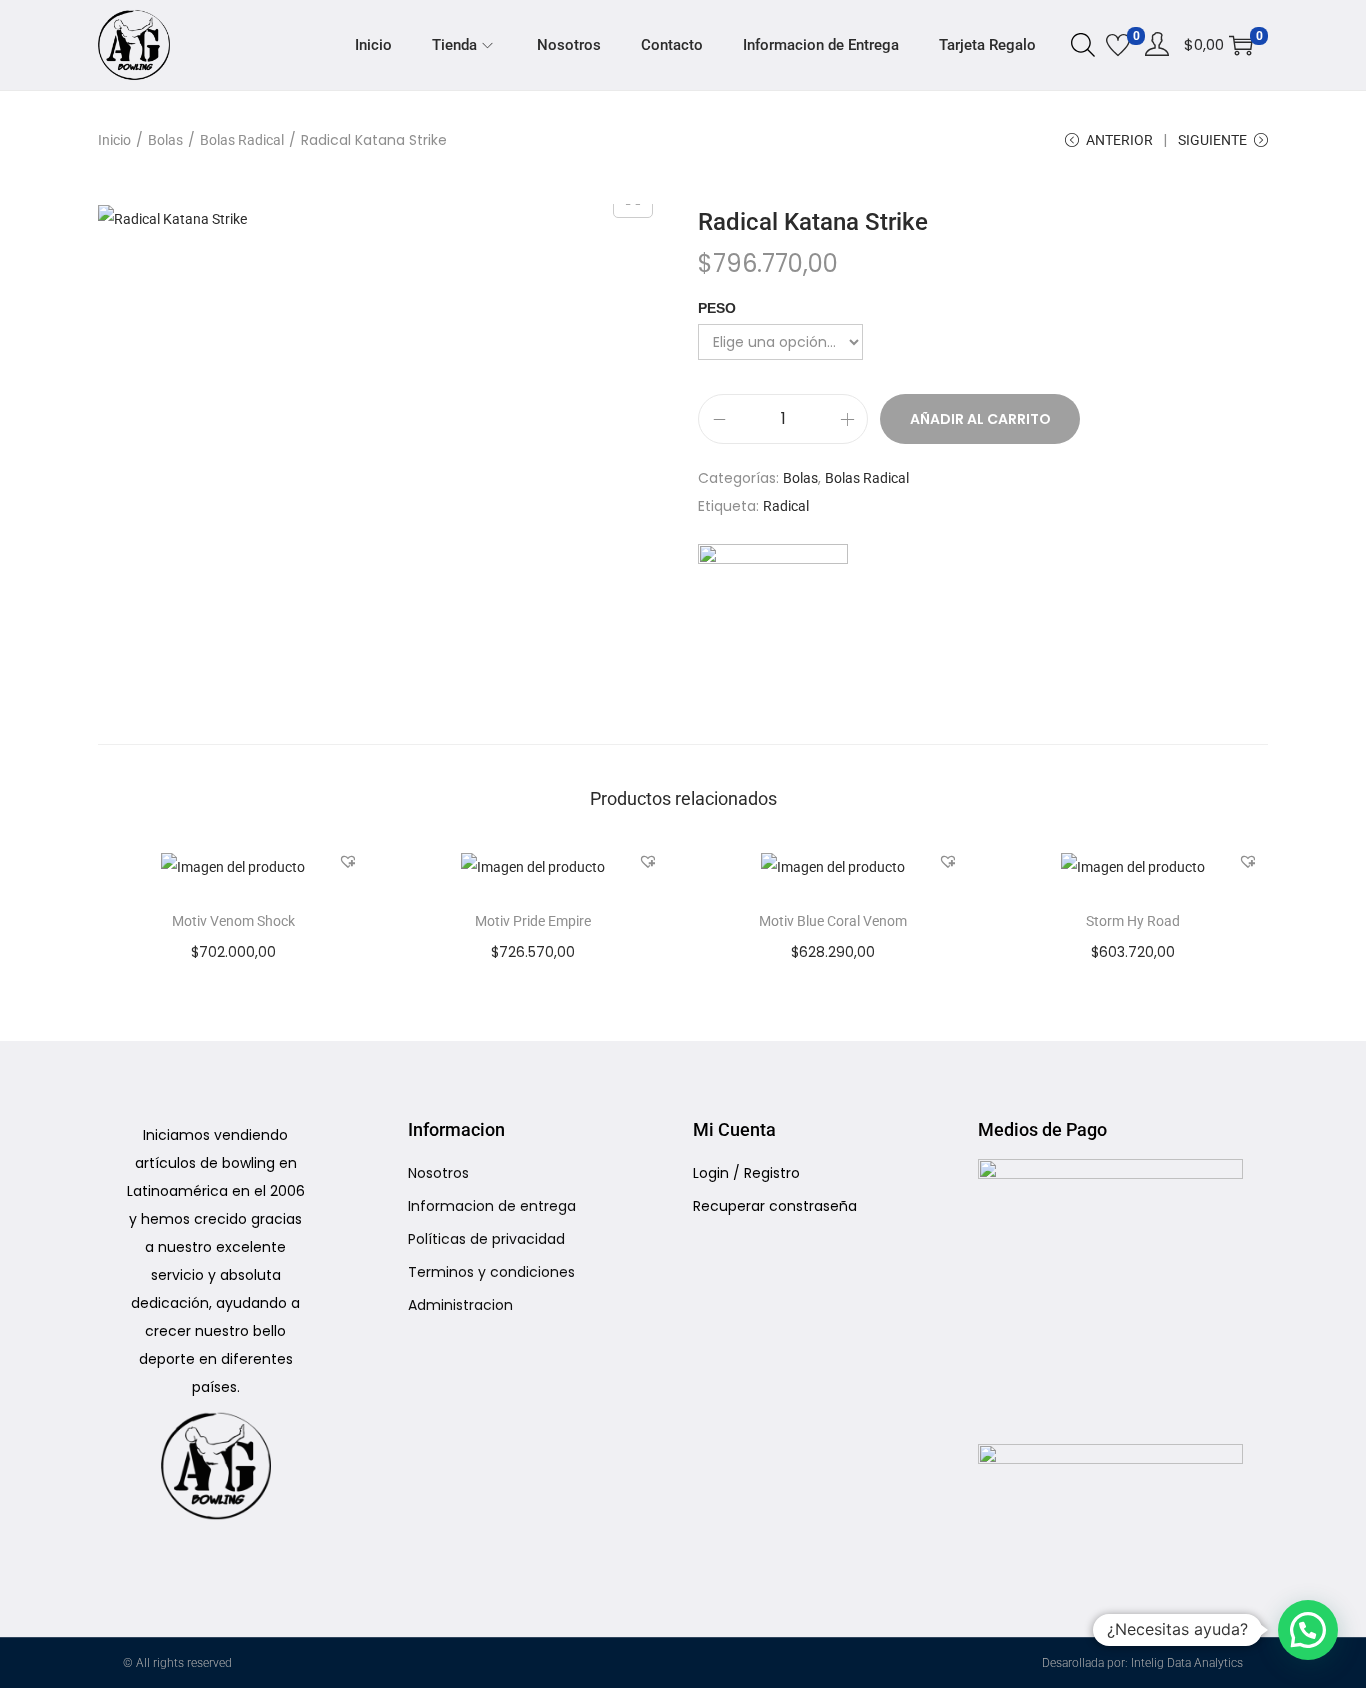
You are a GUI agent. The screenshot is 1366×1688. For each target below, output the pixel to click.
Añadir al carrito (980, 419)
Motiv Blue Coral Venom (833, 921)
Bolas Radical (242, 140)
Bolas (165, 140)
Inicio (114, 140)
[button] (348, 861)
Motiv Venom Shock (233, 921)
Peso (717, 308)
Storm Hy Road (1133, 921)
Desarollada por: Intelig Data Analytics (1142, 1663)
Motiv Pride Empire (533, 921)
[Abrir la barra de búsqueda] (1083, 44)
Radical (786, 506)
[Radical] (773, 619)
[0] (1118, 45)
